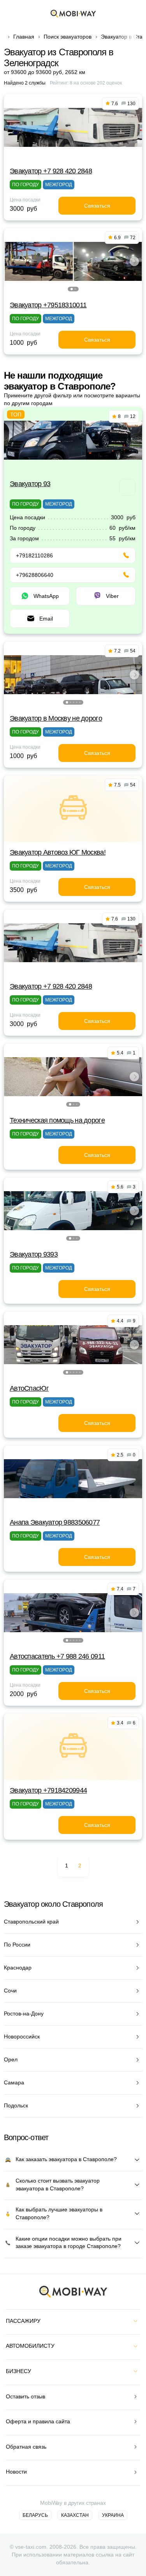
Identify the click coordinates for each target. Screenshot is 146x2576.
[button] (72, 289)
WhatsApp (46, 596)
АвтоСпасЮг (29, 1388)
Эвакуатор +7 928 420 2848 (51, 171)
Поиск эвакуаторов (68, 37)
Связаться (97, 206)
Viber (112, 596)
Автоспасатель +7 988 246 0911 (57, 1656)
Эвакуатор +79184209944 (48, 1790)
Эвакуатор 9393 (34, 1254)
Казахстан (75, 2515)
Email (46, 619)
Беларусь (35, 2515)
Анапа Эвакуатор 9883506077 (55, 1522)
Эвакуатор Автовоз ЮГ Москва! (58, 852)
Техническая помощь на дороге (57, 1120)
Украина (113, 2515)
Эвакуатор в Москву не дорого (56, 718)
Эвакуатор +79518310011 (48, 305)
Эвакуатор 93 (30, 484)
